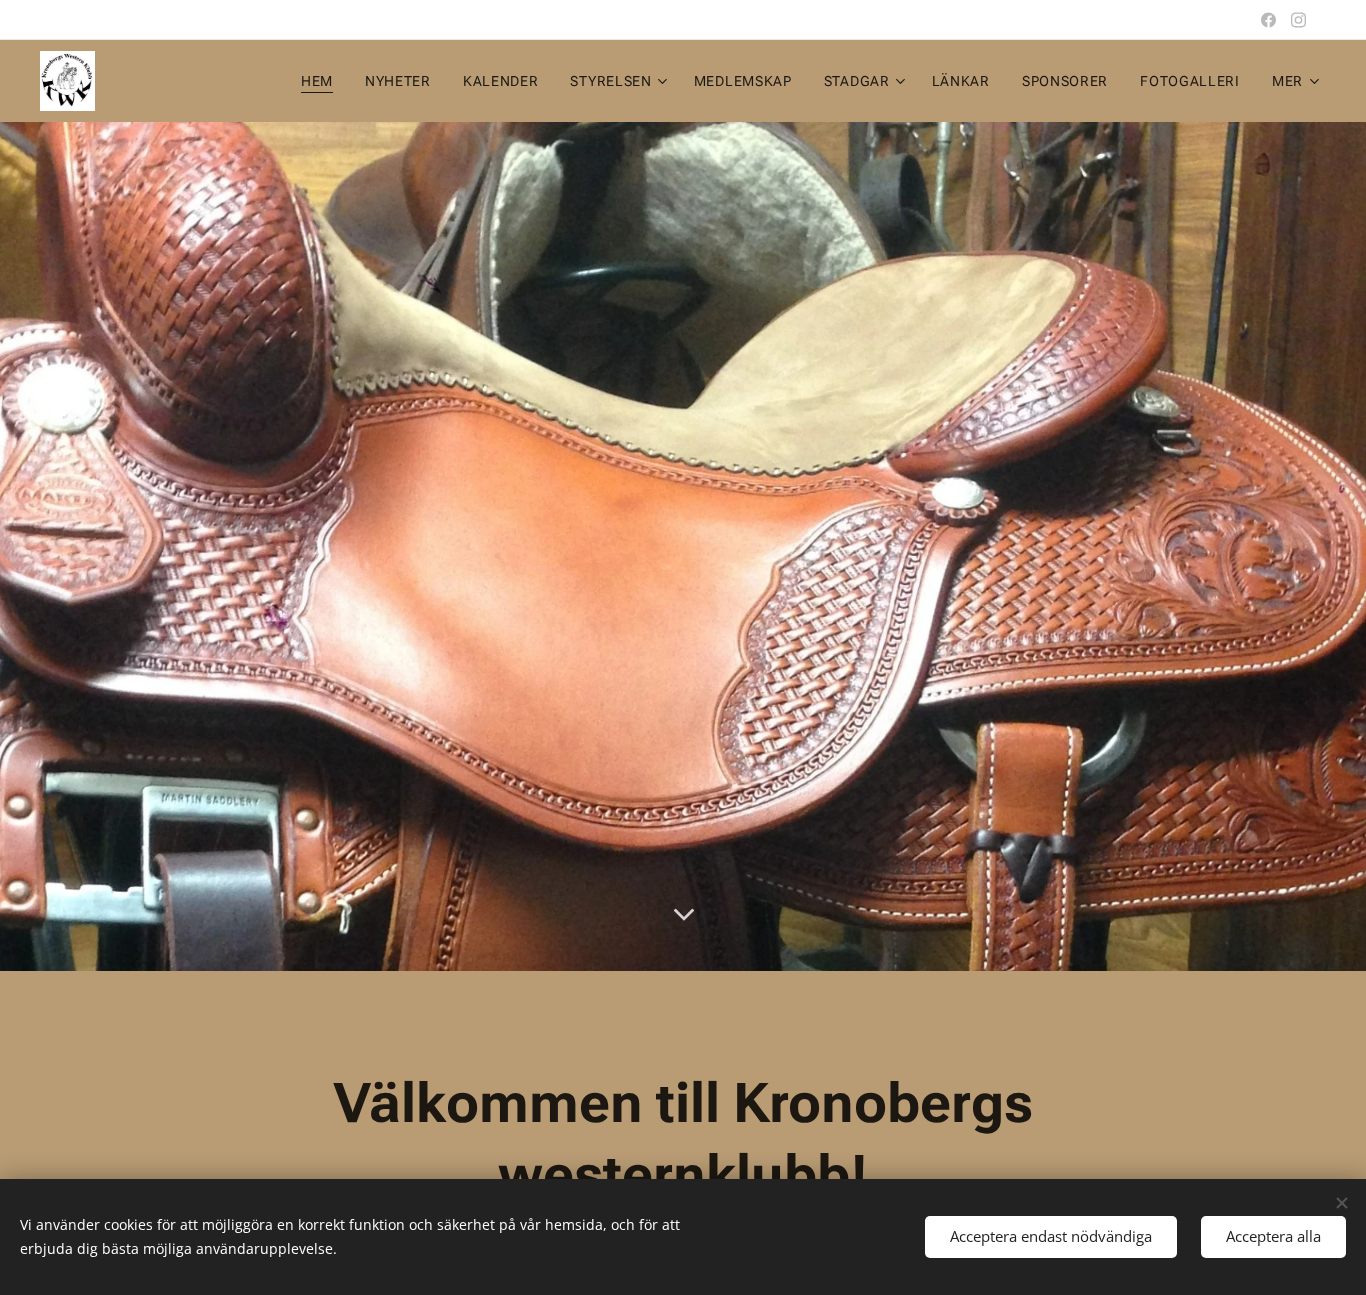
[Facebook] (1268, 20)
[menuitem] (322, 81)
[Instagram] (1298, 20)
